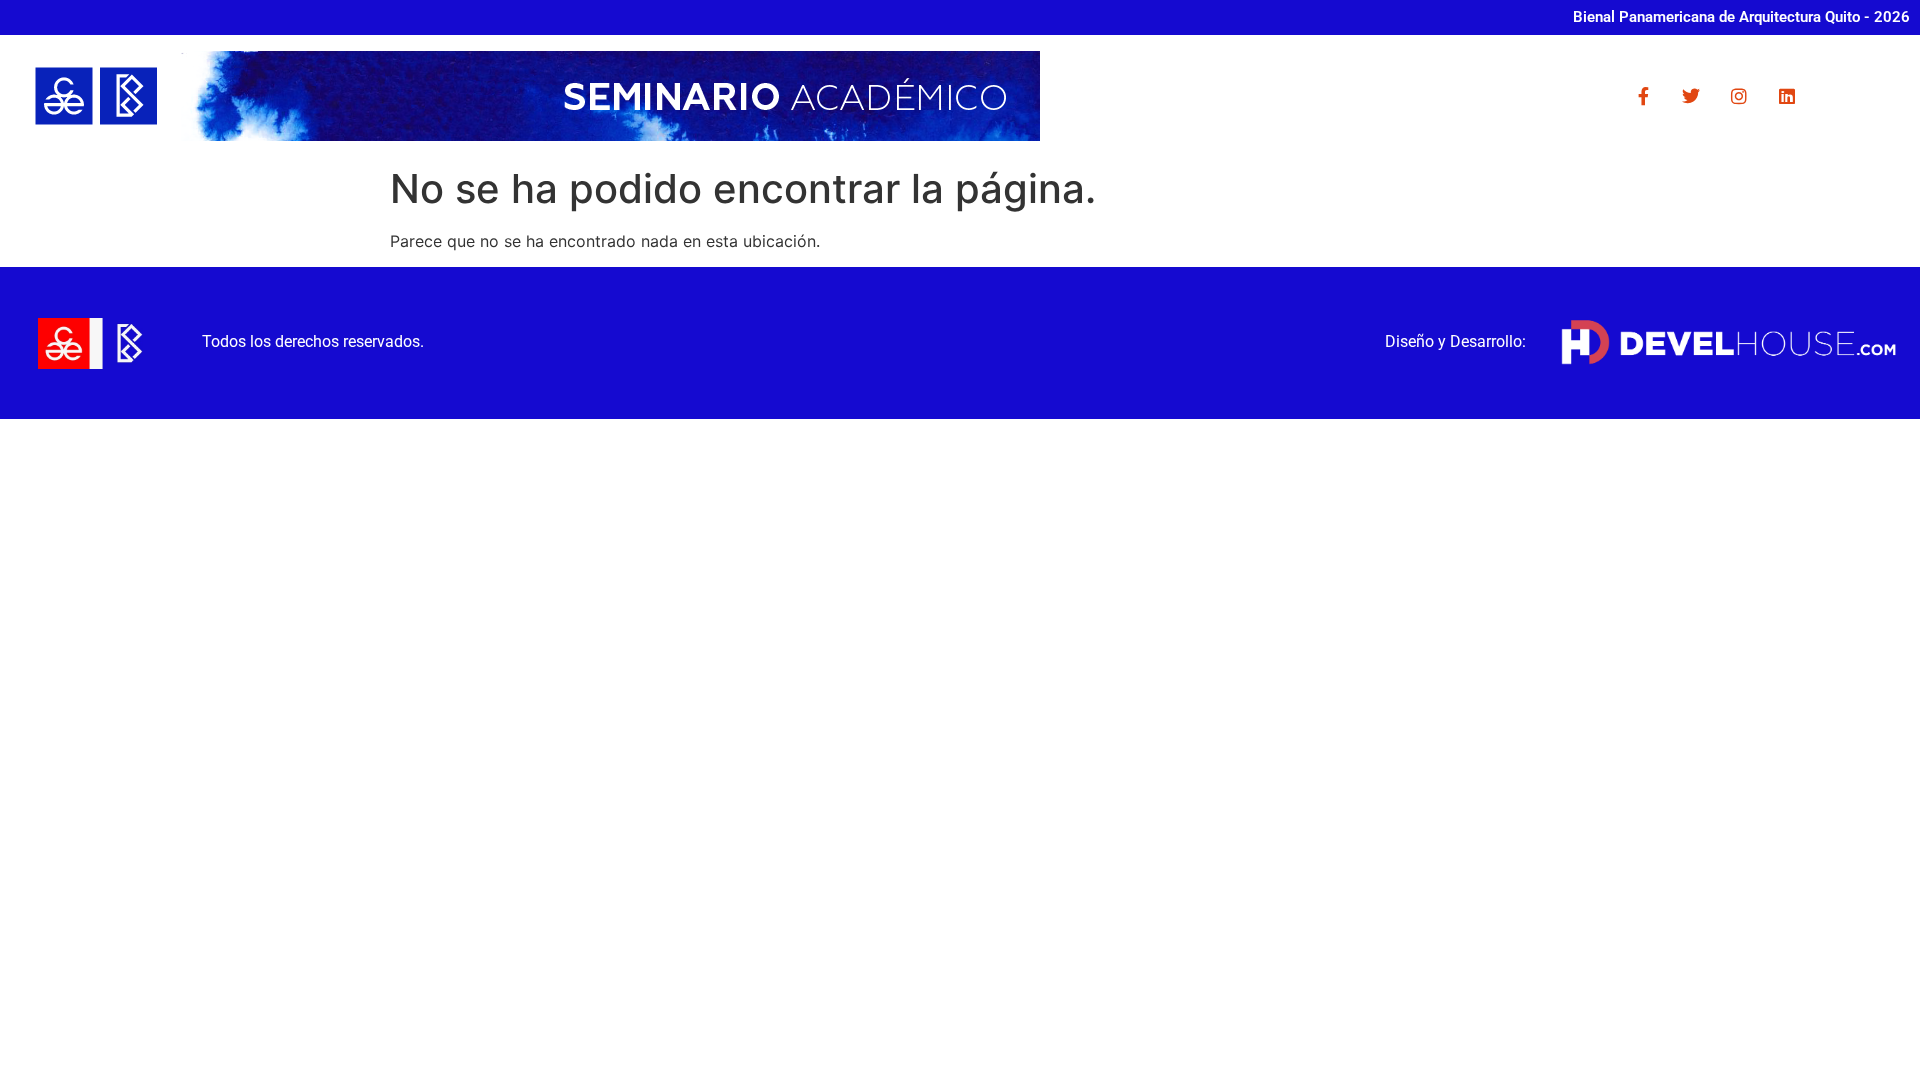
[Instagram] (1739, 96)
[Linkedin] (1787, 96)
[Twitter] (1691, 96)
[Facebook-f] (1643, 96)
